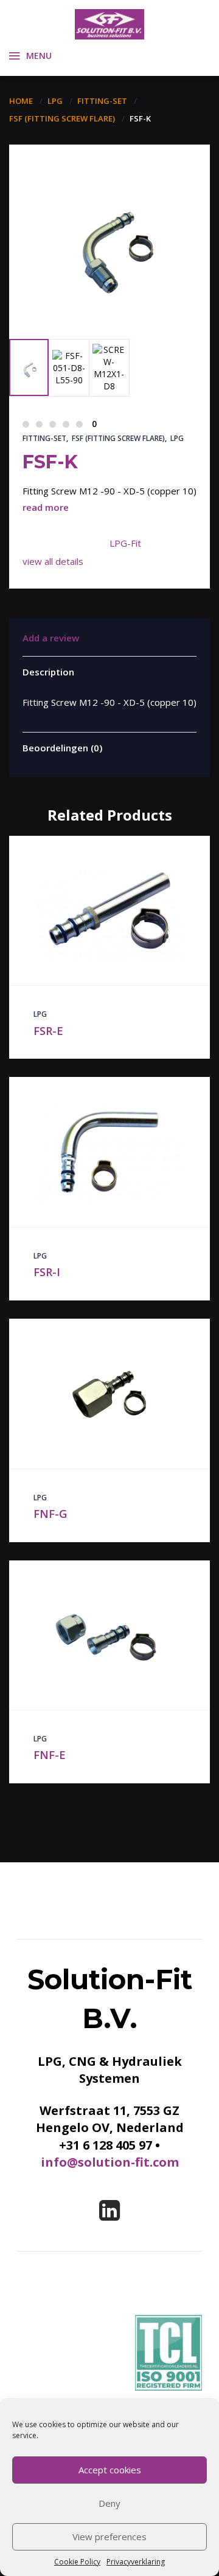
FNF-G (50, 1514)
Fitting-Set (102, 101)
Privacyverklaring (136, 2562)
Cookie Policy (77, 2562)
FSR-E (48, 1031)
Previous (37, 291)
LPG (55, 101)
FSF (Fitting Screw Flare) (62, 118)
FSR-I (47, 1272)
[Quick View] (97, 910)
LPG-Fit (125, 543)
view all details (53, 561)
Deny (109, 2503)
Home (21, 101)
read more (46, 507)
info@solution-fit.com (110, 2162)
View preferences (109, 2537)
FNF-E (50, 1755)
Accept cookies (110, 2470)
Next (83, 308)
